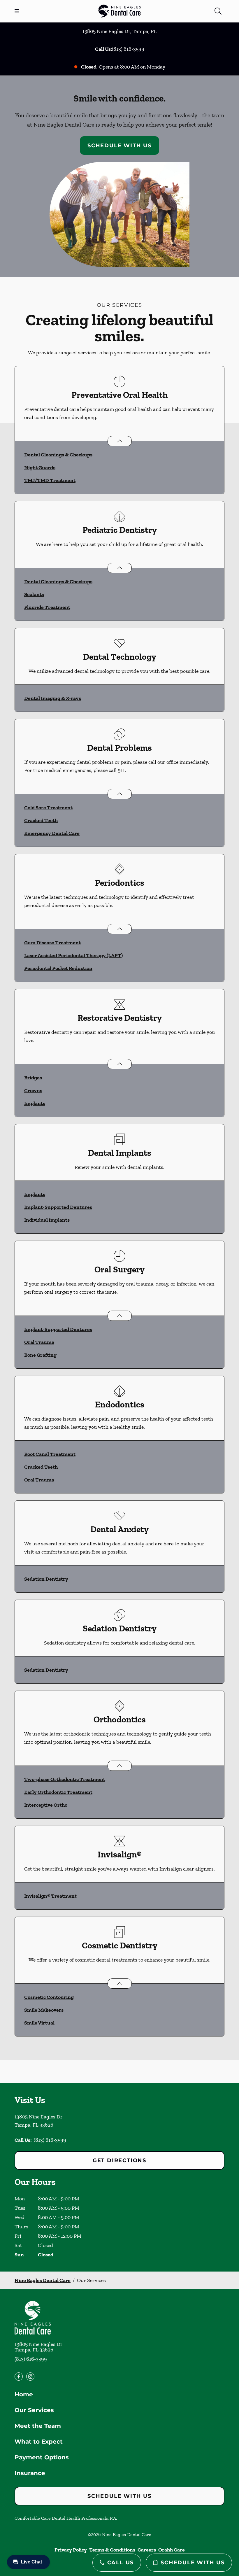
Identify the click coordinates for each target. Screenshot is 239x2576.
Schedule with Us (119, 146)
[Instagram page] (30, 2377)
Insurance (30, 2473)
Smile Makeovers (44, 2010)
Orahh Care (172, 2550)
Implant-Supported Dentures (58, 1207)
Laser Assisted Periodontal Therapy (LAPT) (73, 955)
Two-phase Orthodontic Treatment (65, 1779)
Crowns (33, 1090)
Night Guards (40, 467)
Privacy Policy (71, 2550)
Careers (147, 2550)
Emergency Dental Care (52, 833)
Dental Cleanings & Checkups (58, 455)
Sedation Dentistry (46, 1579)
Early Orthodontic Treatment (58, 1792)
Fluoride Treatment (47, 607)
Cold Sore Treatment (48, 808)
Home (24, 2394)
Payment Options (42, 2457)
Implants (35, 1103)
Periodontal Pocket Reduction (58, 968)
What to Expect (39, 2442)
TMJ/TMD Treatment (50, 480)
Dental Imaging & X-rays (53, 698)
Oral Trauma (39, 1342)
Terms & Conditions (112, 2550)
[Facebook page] (19, 2377)
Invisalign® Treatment (50, 1896)
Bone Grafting (40, 1355)
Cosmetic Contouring (49, 1997)
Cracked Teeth (41, 820)
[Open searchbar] (218, 11)
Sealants (34, 594)
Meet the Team (38, 2426)
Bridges (33, 1078)
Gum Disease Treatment (52, 943)
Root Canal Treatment (50, 1454)
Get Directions (119, 2160)
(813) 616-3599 (128, 49)
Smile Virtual (39, 2023)
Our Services (34, 2410)
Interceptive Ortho (46, 1805)
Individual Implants (47, 1220)
